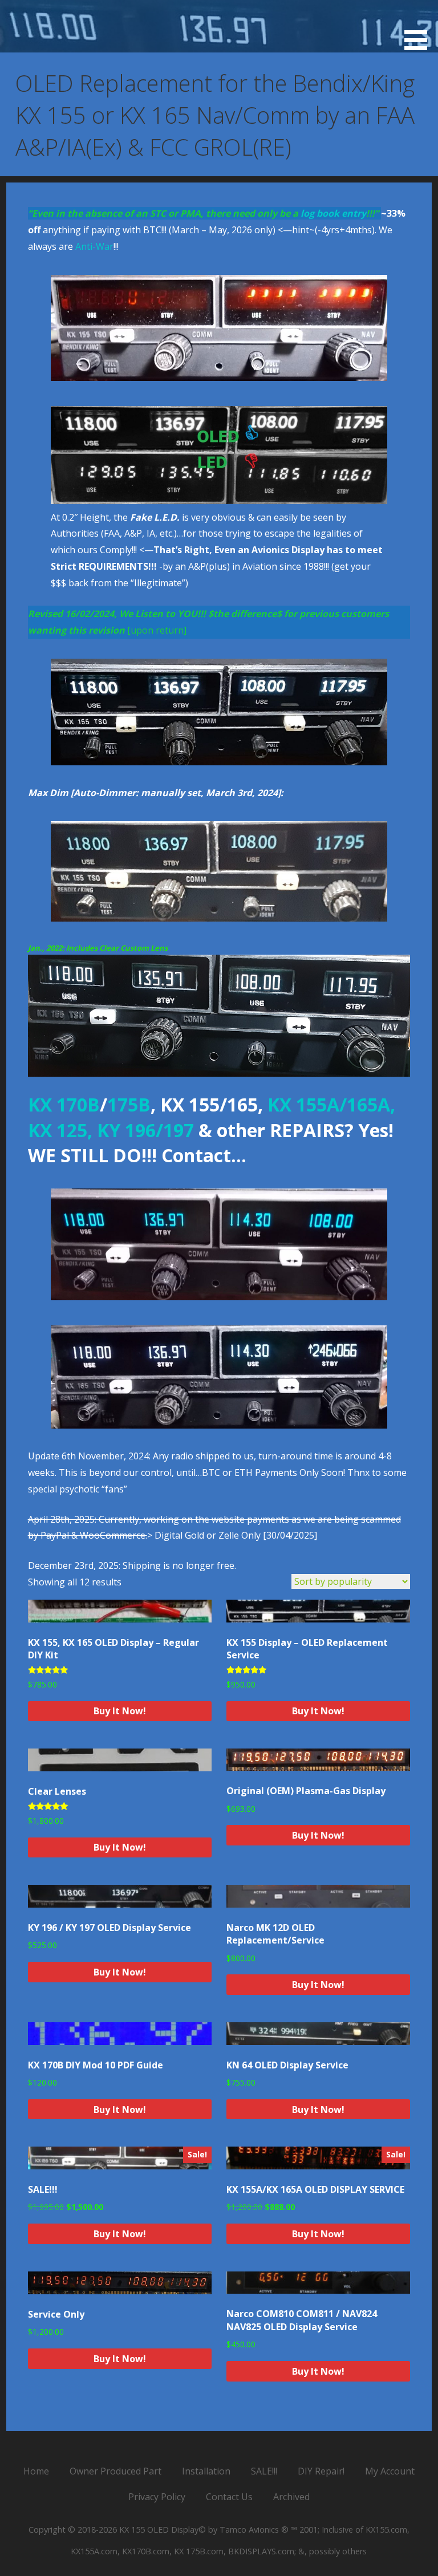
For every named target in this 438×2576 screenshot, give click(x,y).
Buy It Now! (120, 1711)
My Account (390, 2471)
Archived (291, 2497)
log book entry (333, 213)
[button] (420, 27)
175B (129, 1104)
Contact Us (229, 2497)
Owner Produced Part (115, 2471)
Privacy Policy (157, 2497)
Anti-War (94, 246)
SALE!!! (264, 2471)
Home (36, 2471)
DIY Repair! (321, 2471)
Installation (206, 2471)
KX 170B (64, 1104)
